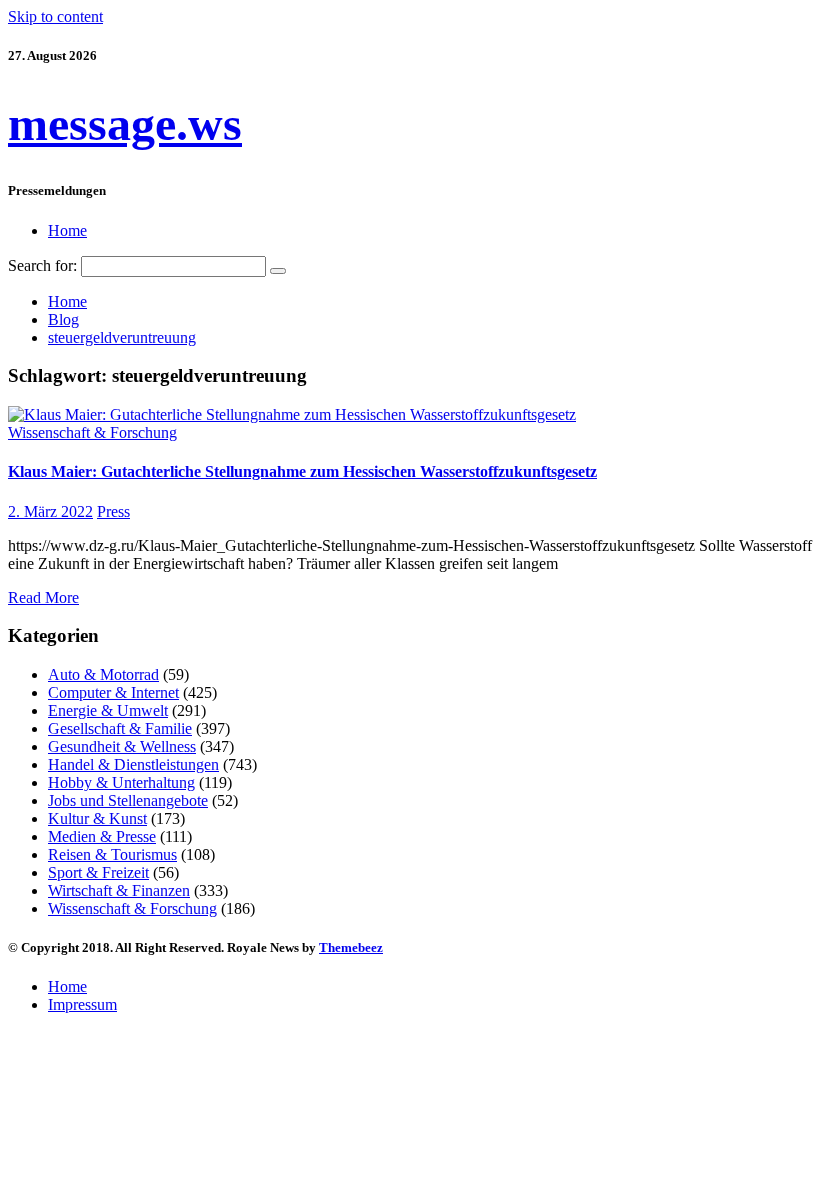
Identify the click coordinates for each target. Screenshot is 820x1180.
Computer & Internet (113, 692)
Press (113, 511)
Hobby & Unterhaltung (121, 782)
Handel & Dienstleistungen (133, 764)
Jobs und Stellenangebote (128, 800)
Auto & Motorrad (103, 674)
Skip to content (55, 16)
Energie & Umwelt (108, 710)
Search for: (42, 265)
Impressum (82, 1004)
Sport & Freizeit (98, 872)
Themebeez (351, 947)
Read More (43, 597)
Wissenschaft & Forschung (92, 432)
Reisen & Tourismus (112, 854)
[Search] (278, 271)
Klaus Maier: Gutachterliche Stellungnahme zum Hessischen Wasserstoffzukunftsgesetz (302, 471)
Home (67, 230)
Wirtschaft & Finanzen (119, 890)
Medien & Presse (102, 836)
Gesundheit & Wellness (122, 746)
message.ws (125, 123)
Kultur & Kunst (97, 818)
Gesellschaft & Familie (120, 728)
